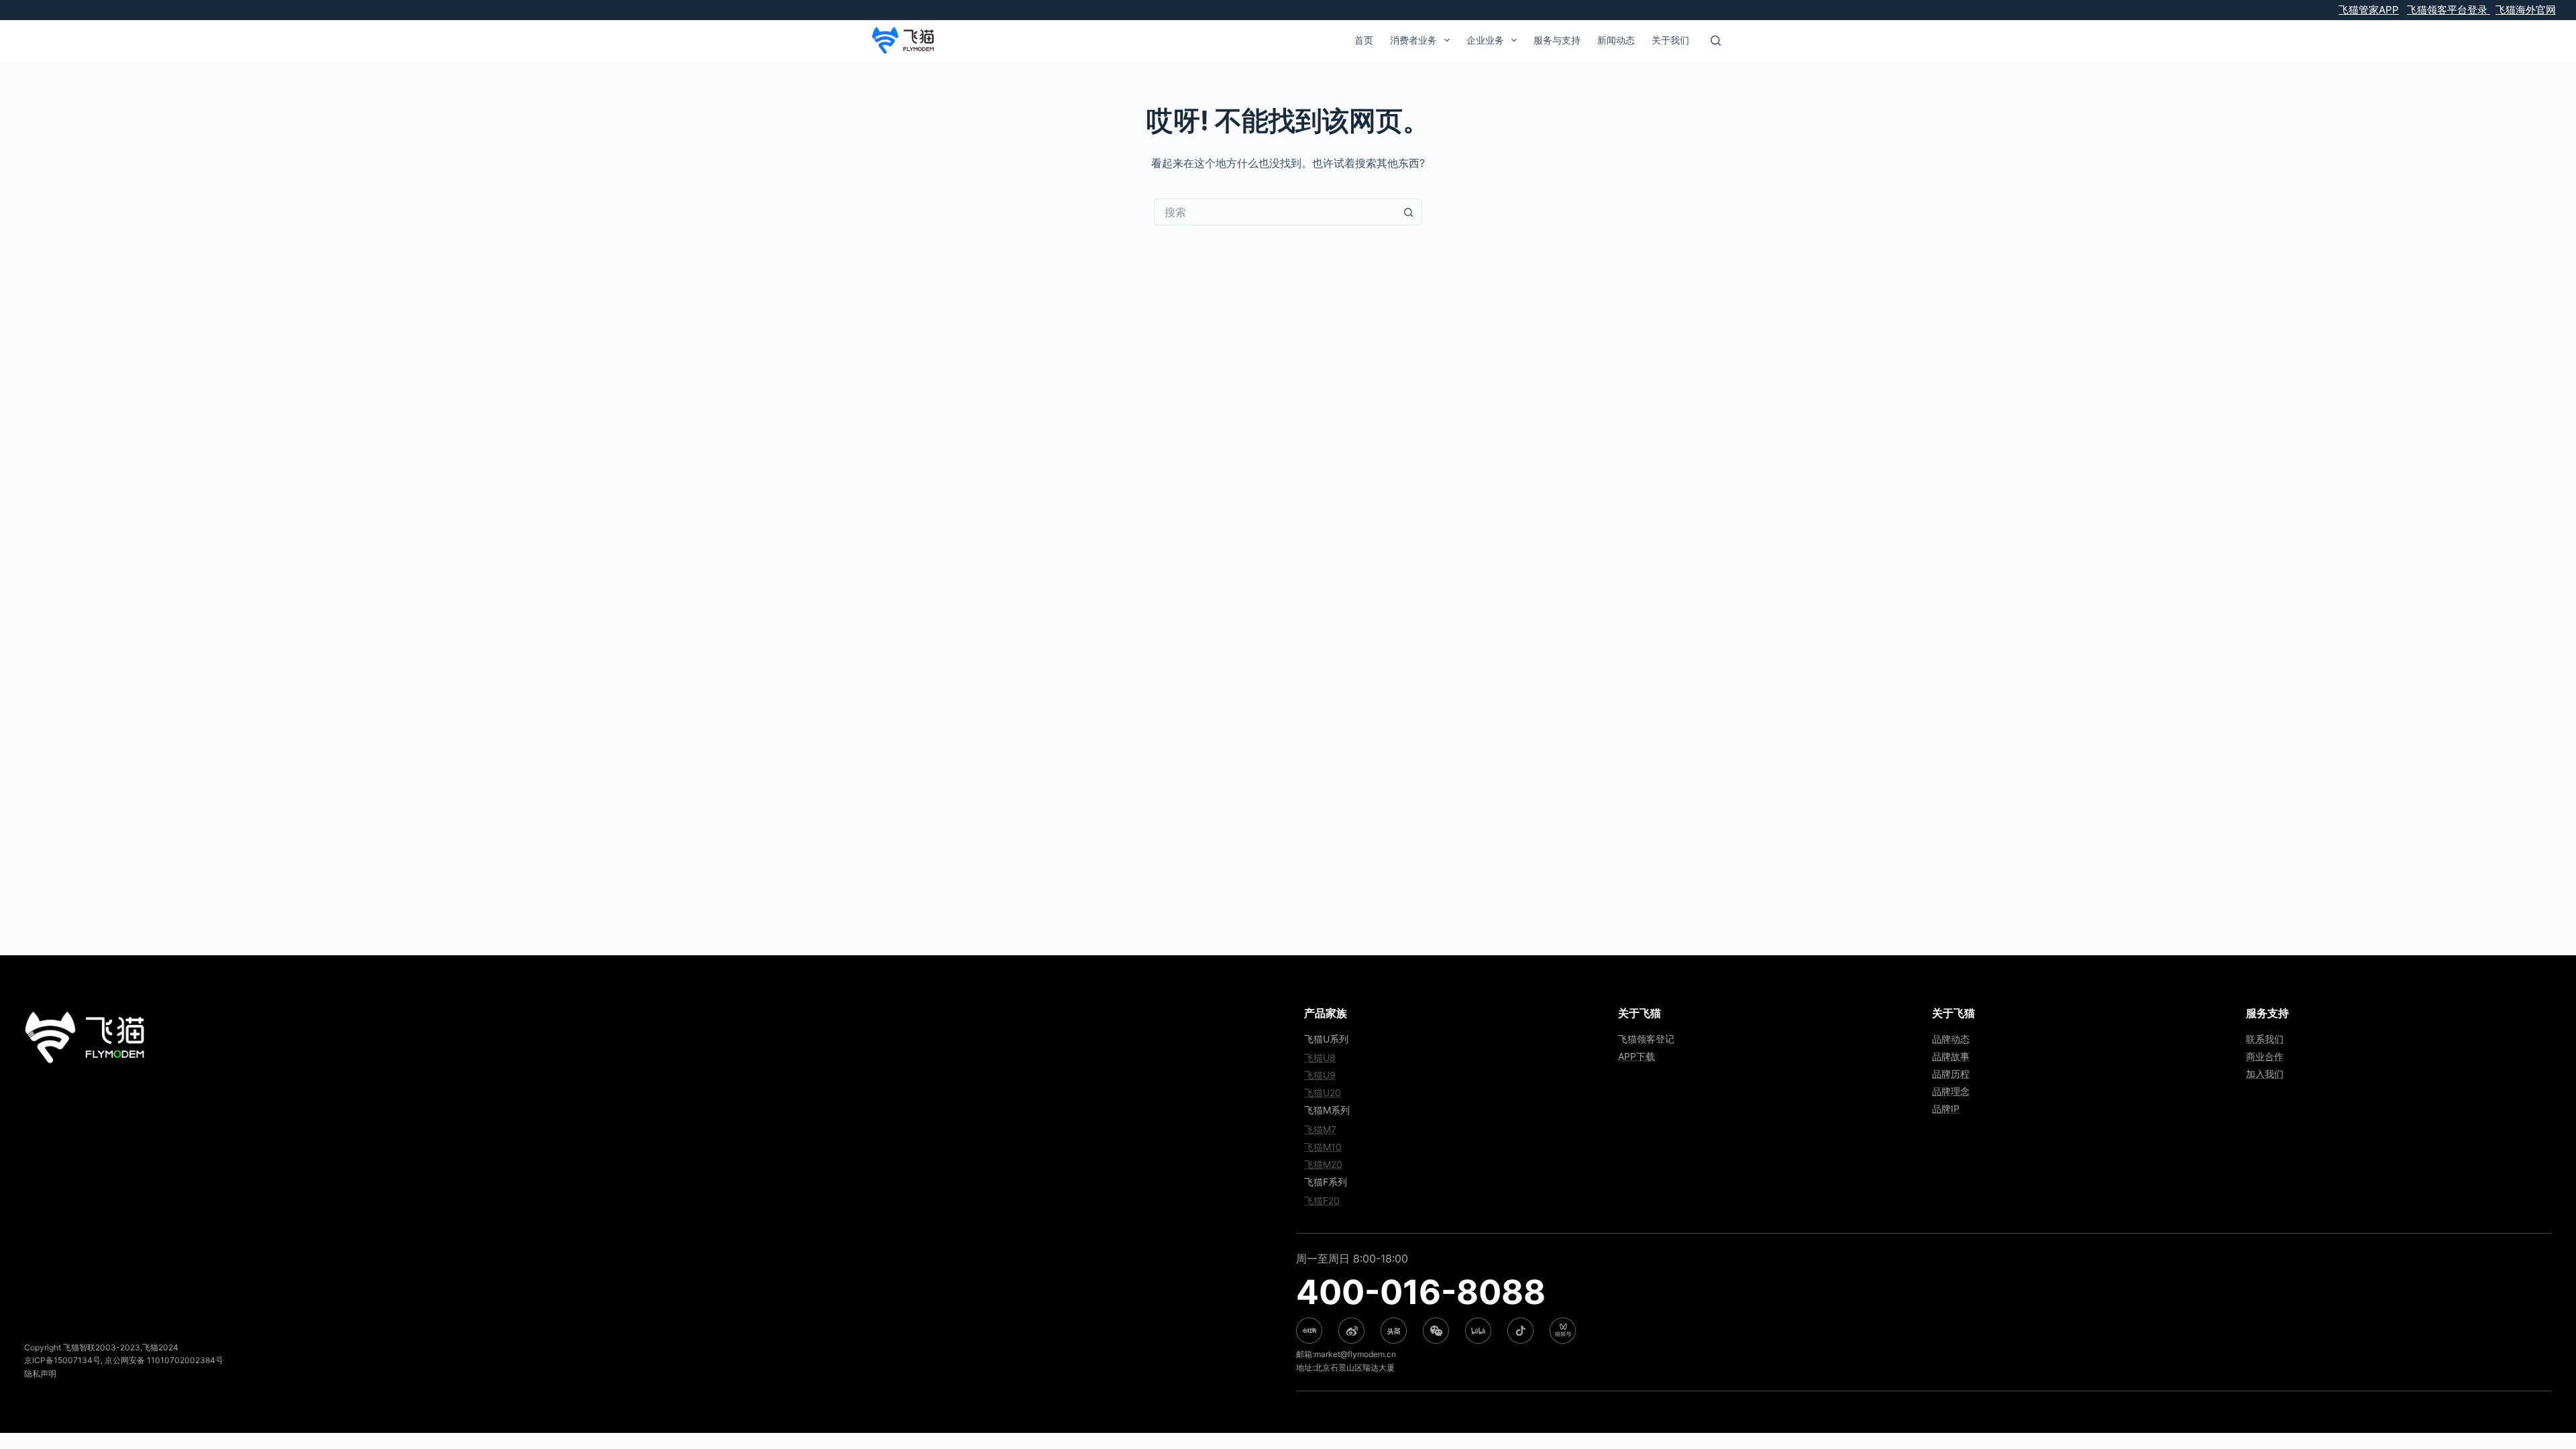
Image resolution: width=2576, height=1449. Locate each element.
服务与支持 (1557, 40)
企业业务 (1485, 40)
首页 (1364, 40)
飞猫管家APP (2369, 10)
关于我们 (1670, 40)
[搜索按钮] (1409, 212)
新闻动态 (1616, 40)
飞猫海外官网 (2526, 10)
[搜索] (1716, 41)
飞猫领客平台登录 (2449, 10)
